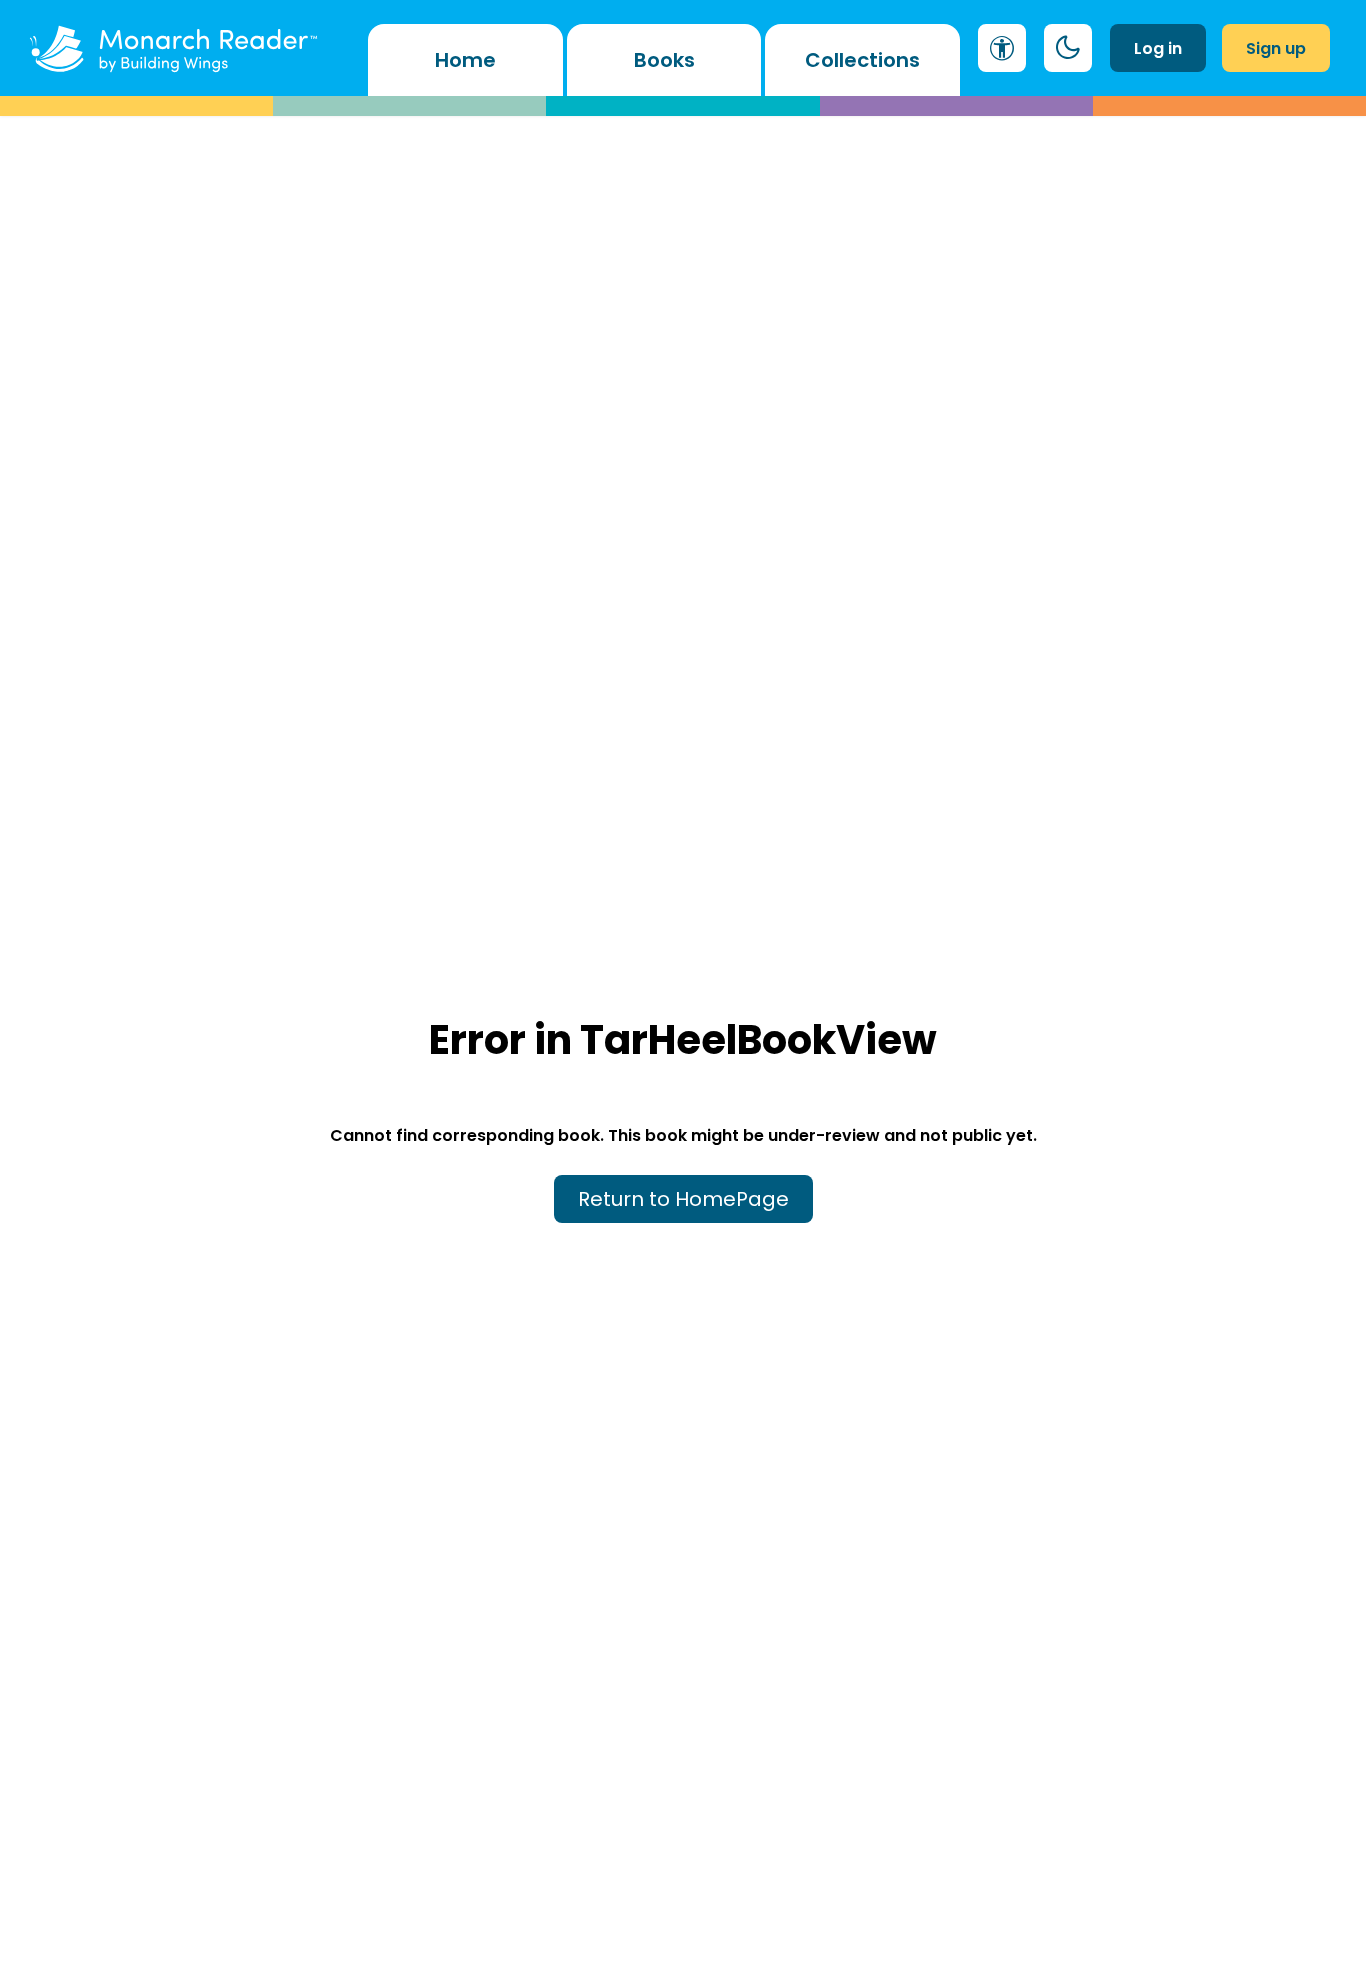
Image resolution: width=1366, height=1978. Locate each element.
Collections (862, 60)
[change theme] (1068, 48)
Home (465, 60)
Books (664, 60)
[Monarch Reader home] (173, 48)
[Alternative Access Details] (1002, 48)
